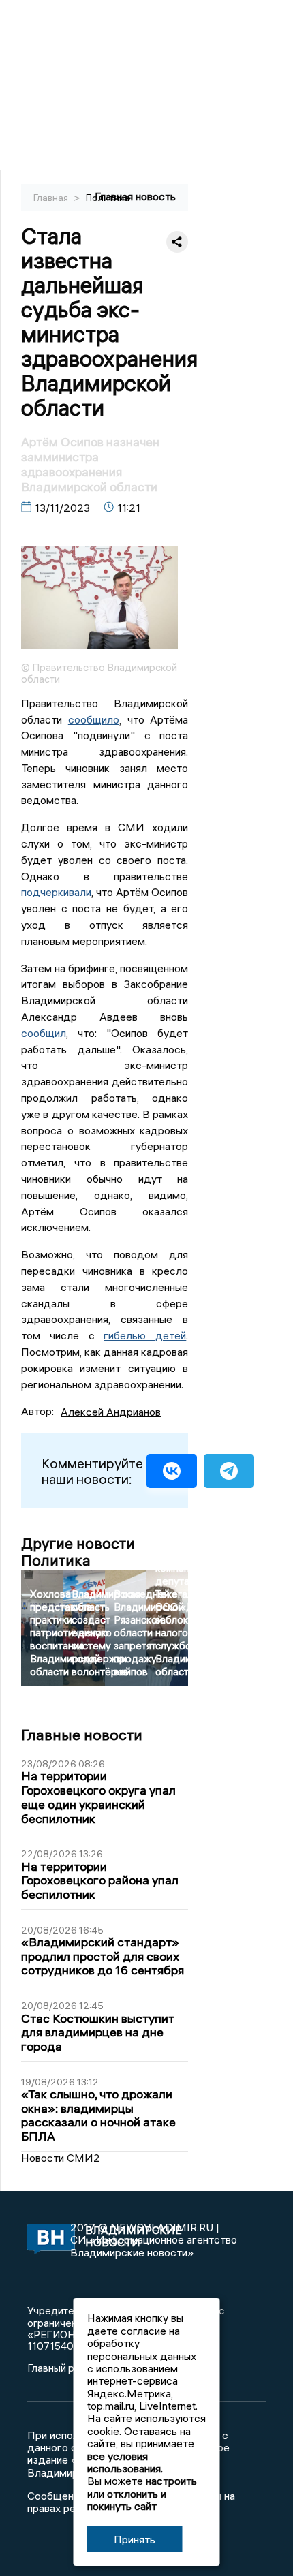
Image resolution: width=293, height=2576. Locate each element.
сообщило (94, 719)
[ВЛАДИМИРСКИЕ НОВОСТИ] (49, 2240)
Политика (108, 198)
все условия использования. (125, 2462)
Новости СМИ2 (61, 2158)
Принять (135, 2539)
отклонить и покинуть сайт (127, 2500)
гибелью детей (145, 1335)
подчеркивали (56, 892)
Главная (52, 198)
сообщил (44, 1033)
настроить (171, 2481)
